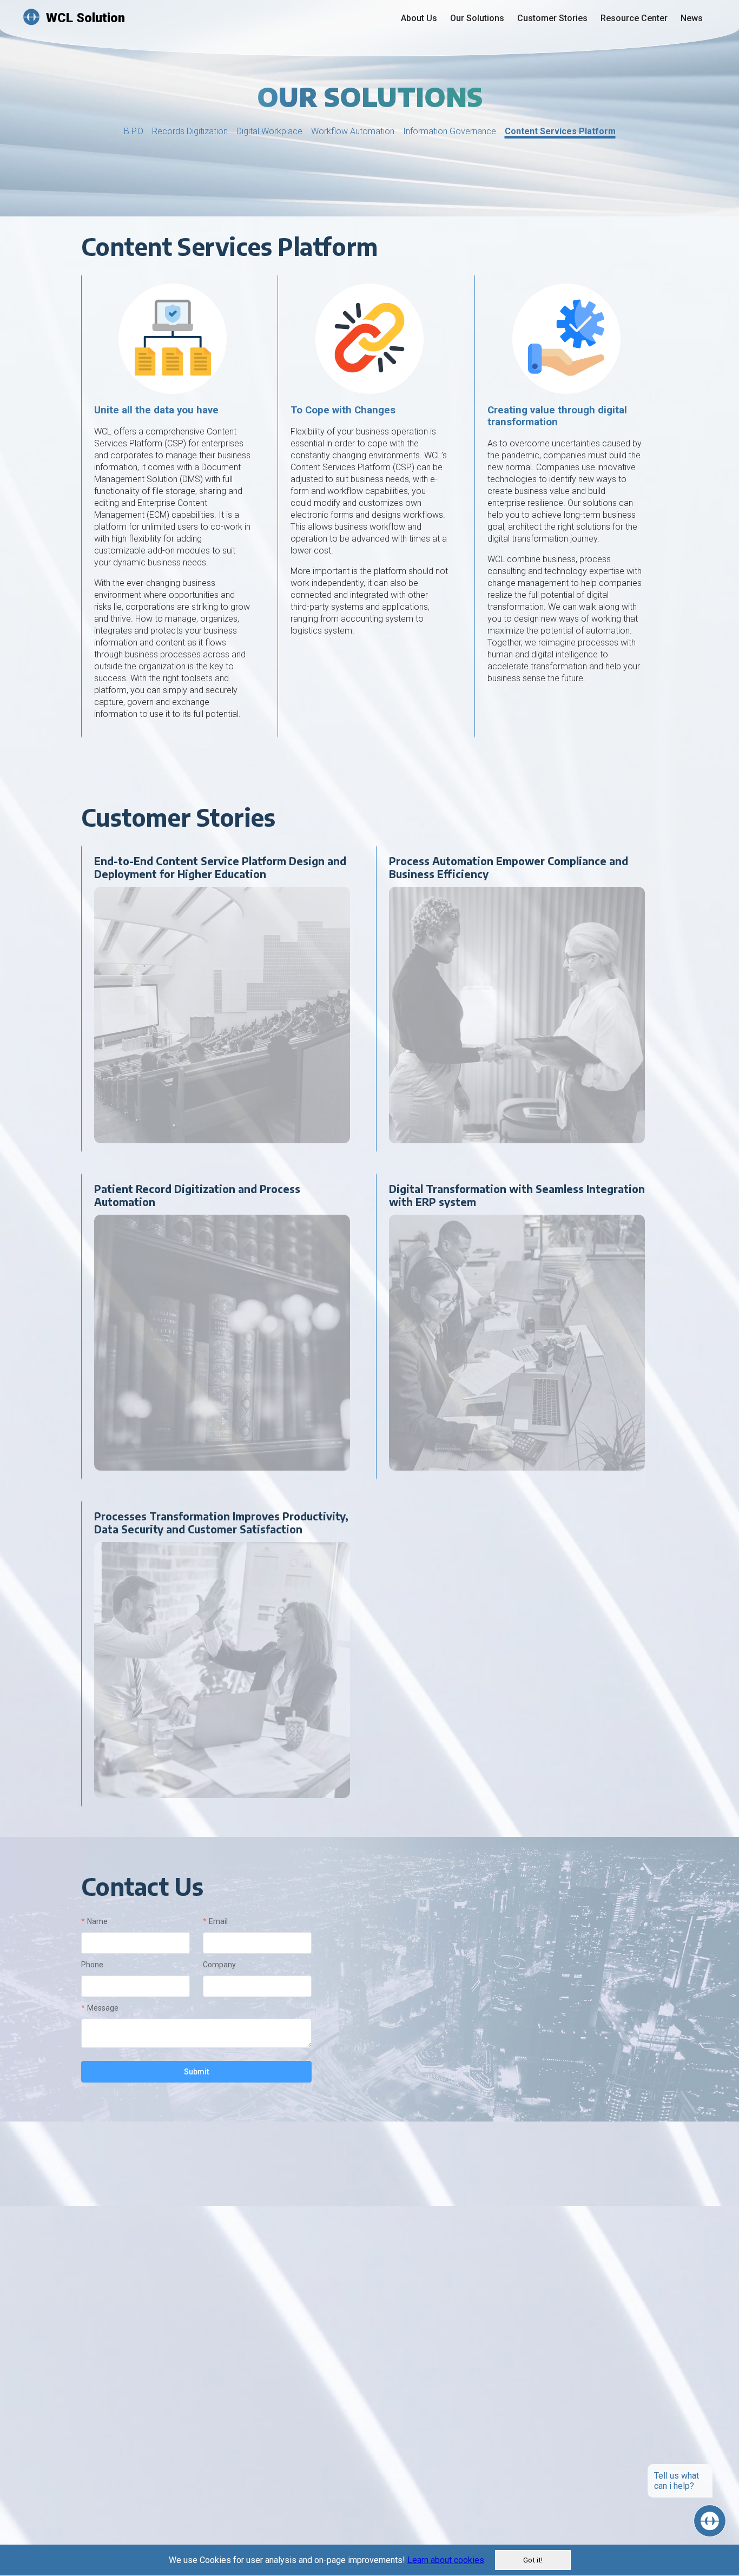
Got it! (533, 2560)
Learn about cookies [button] (446, 2560)
